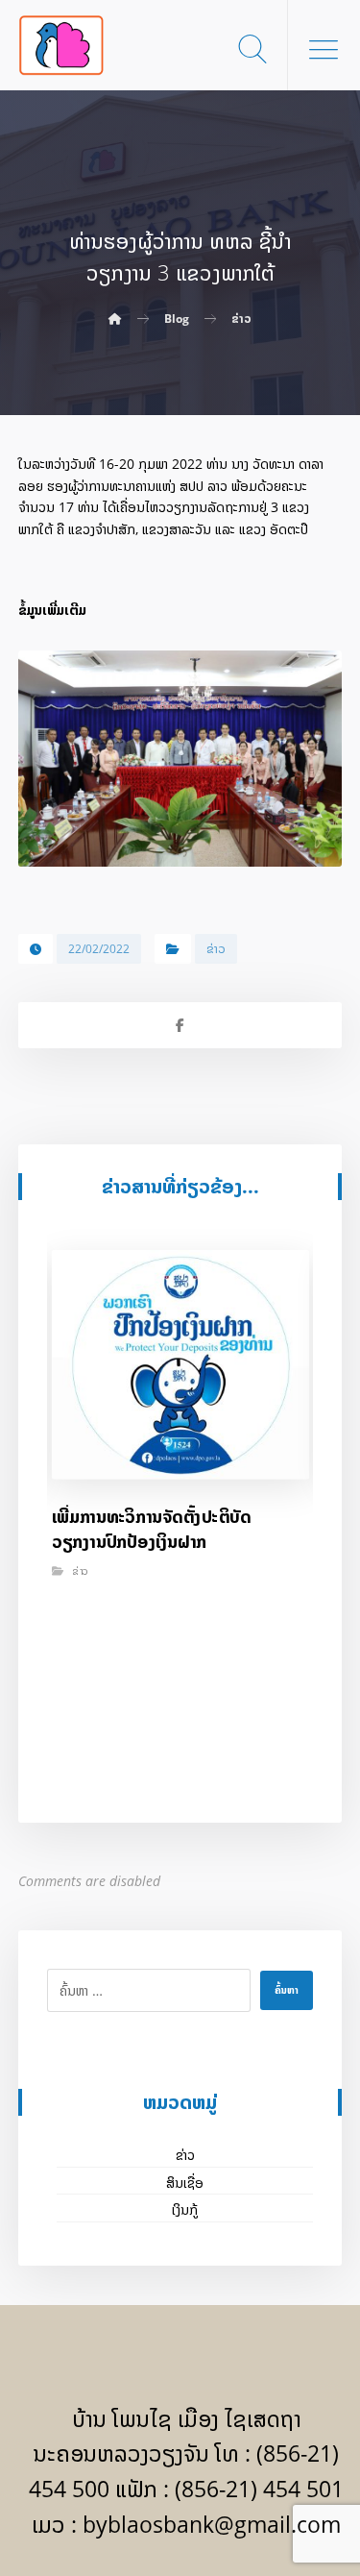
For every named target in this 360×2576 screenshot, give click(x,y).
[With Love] (61, 45)
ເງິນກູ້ (185, 2209)
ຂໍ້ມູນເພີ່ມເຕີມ (52, 610)
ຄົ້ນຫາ (287, 1990)
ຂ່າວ (216, 949)
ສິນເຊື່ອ (185, 2183)
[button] (324, 49)
